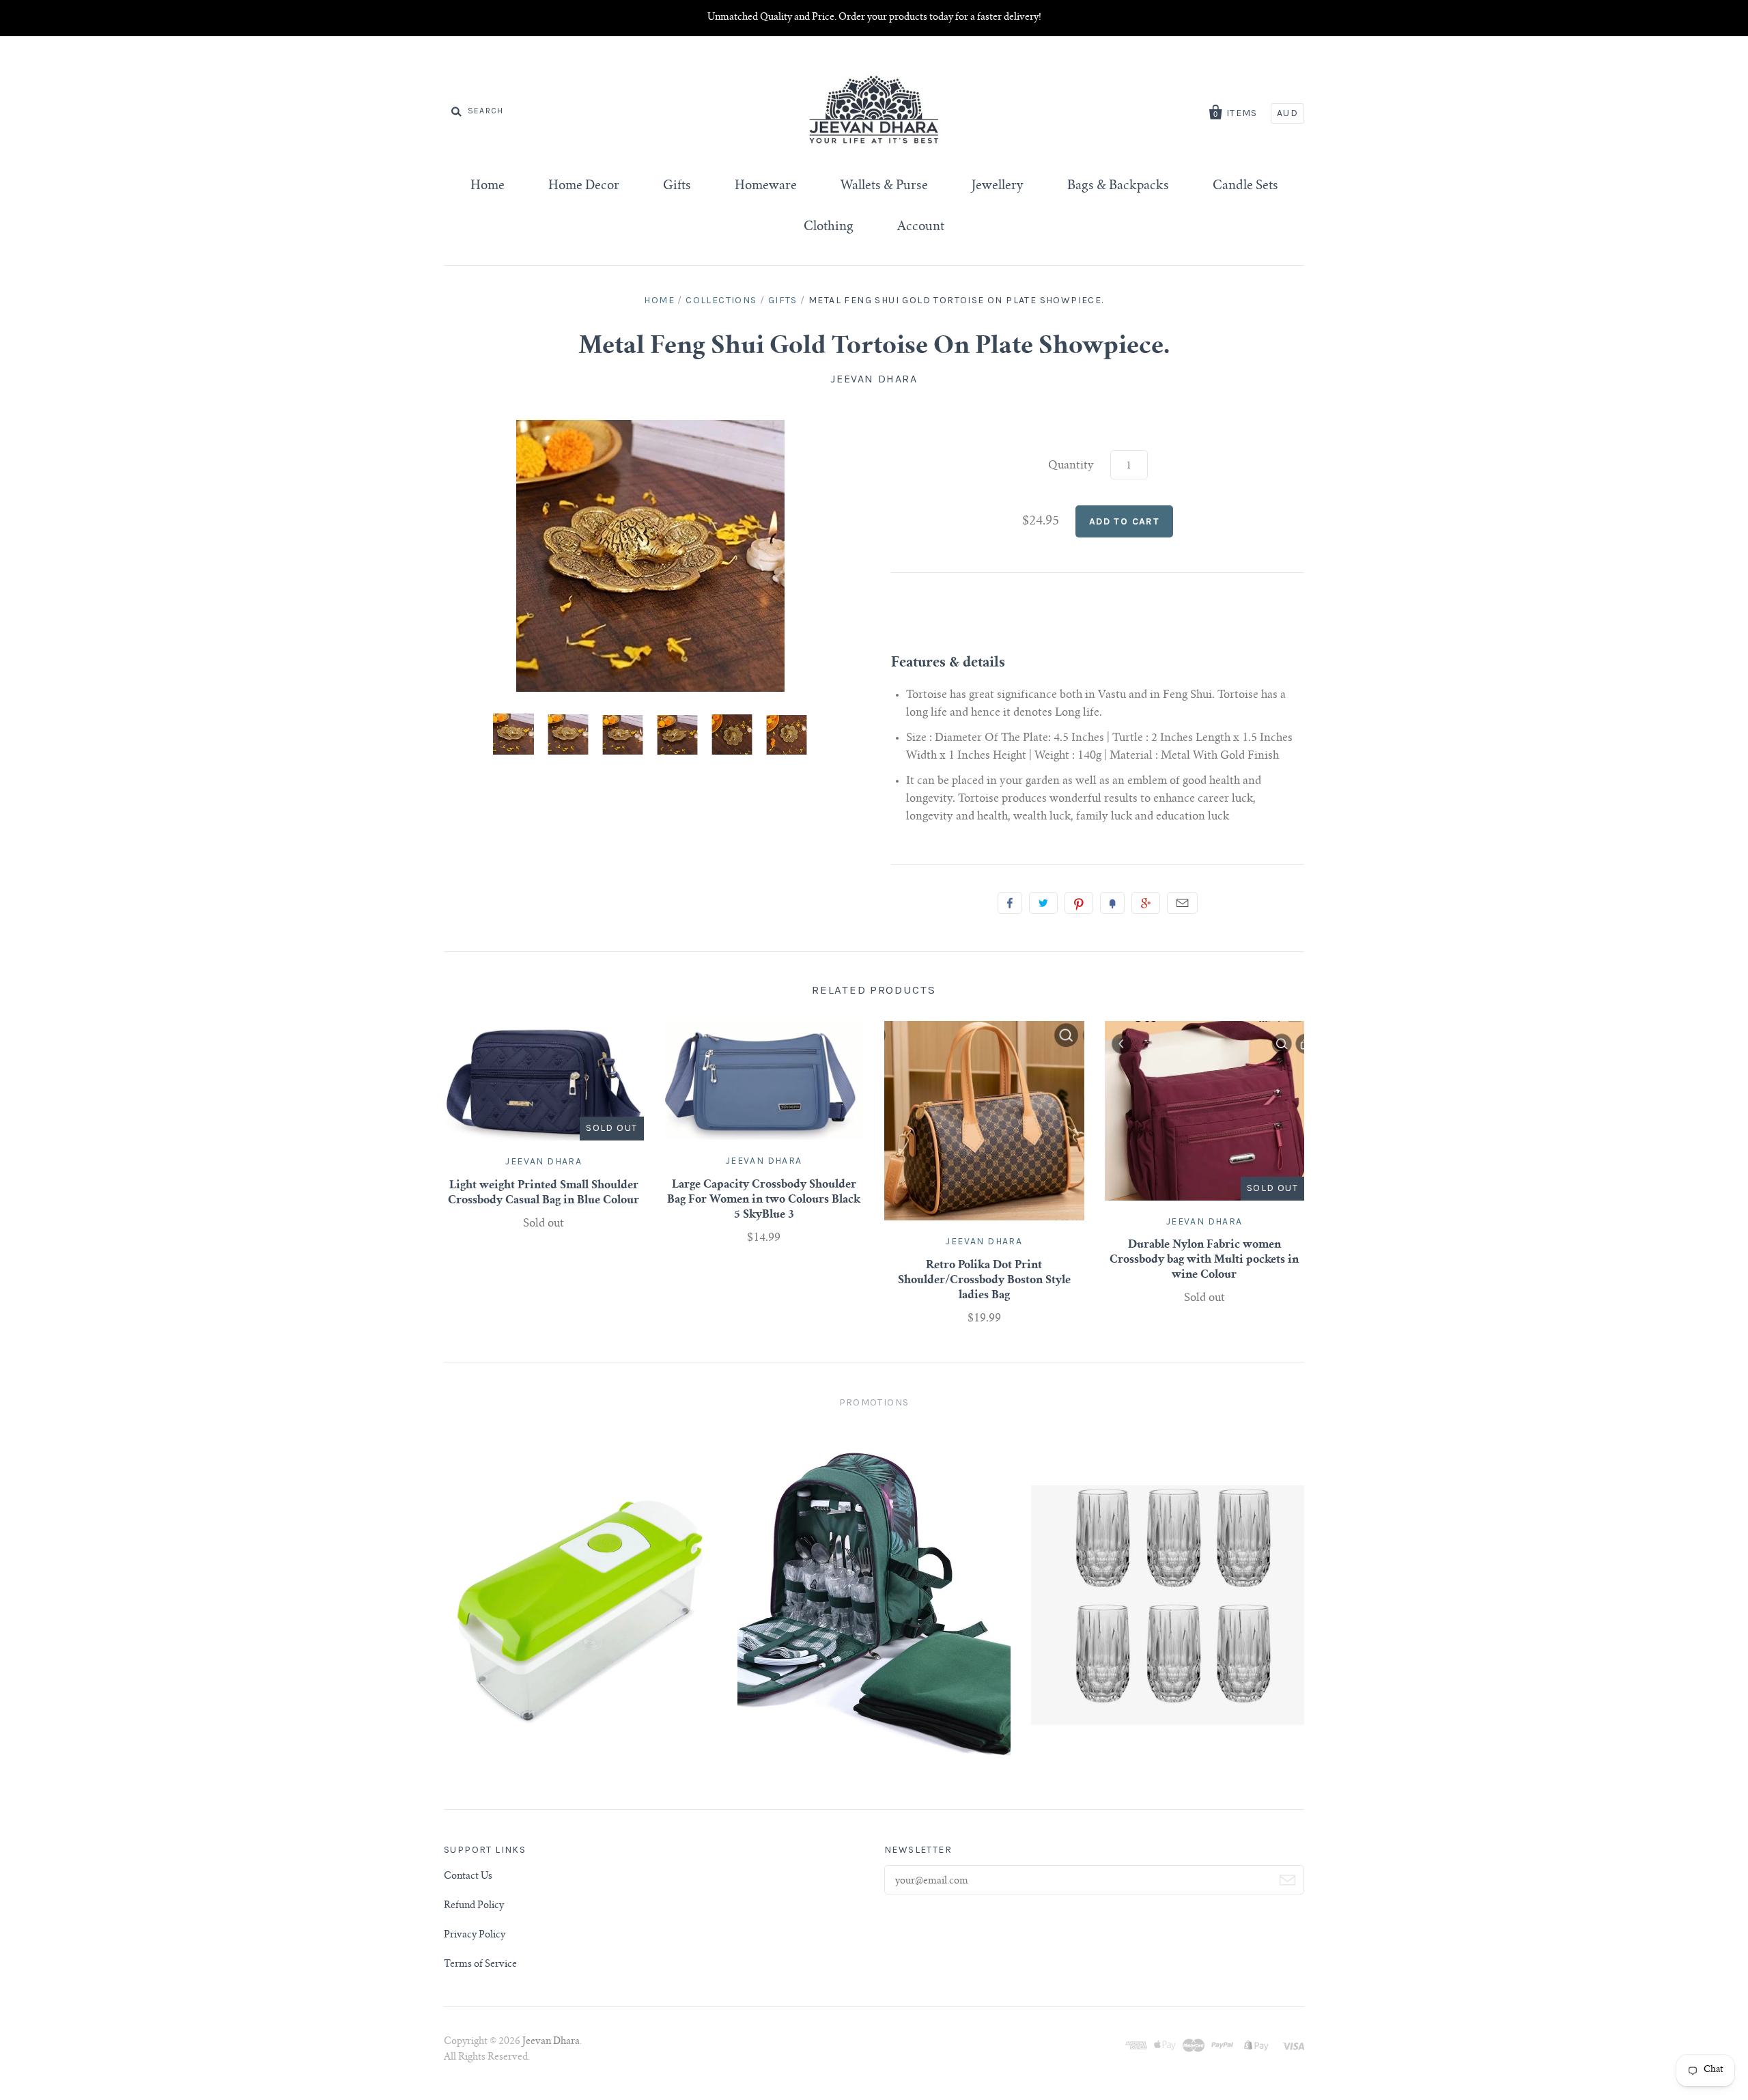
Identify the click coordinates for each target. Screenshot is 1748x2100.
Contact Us (468, 1877)
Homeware (766, 186)
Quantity (1071, 466)
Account (921, 227)
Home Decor (584, 186)
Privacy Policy (475, 1935)
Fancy (1112, 903)
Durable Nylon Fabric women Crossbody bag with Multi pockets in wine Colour (1204, 1260)
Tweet (1043, 903)
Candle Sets (1245, 186)
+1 (1146, 903)
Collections (721, 300)
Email (1182, 903)
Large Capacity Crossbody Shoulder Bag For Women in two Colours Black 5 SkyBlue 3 (764, 1200)
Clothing (829, 227)
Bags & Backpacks (1118, 186)
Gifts (677, 186)
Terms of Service (480, 1965)
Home (488, 186)
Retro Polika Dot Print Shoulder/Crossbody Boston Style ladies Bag (984, 1280)
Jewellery (998, 186)
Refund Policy (474, 1906)
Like (1010, 903)
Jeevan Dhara (874, 379)
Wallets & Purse (884, 186)
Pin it (1079, 903)
